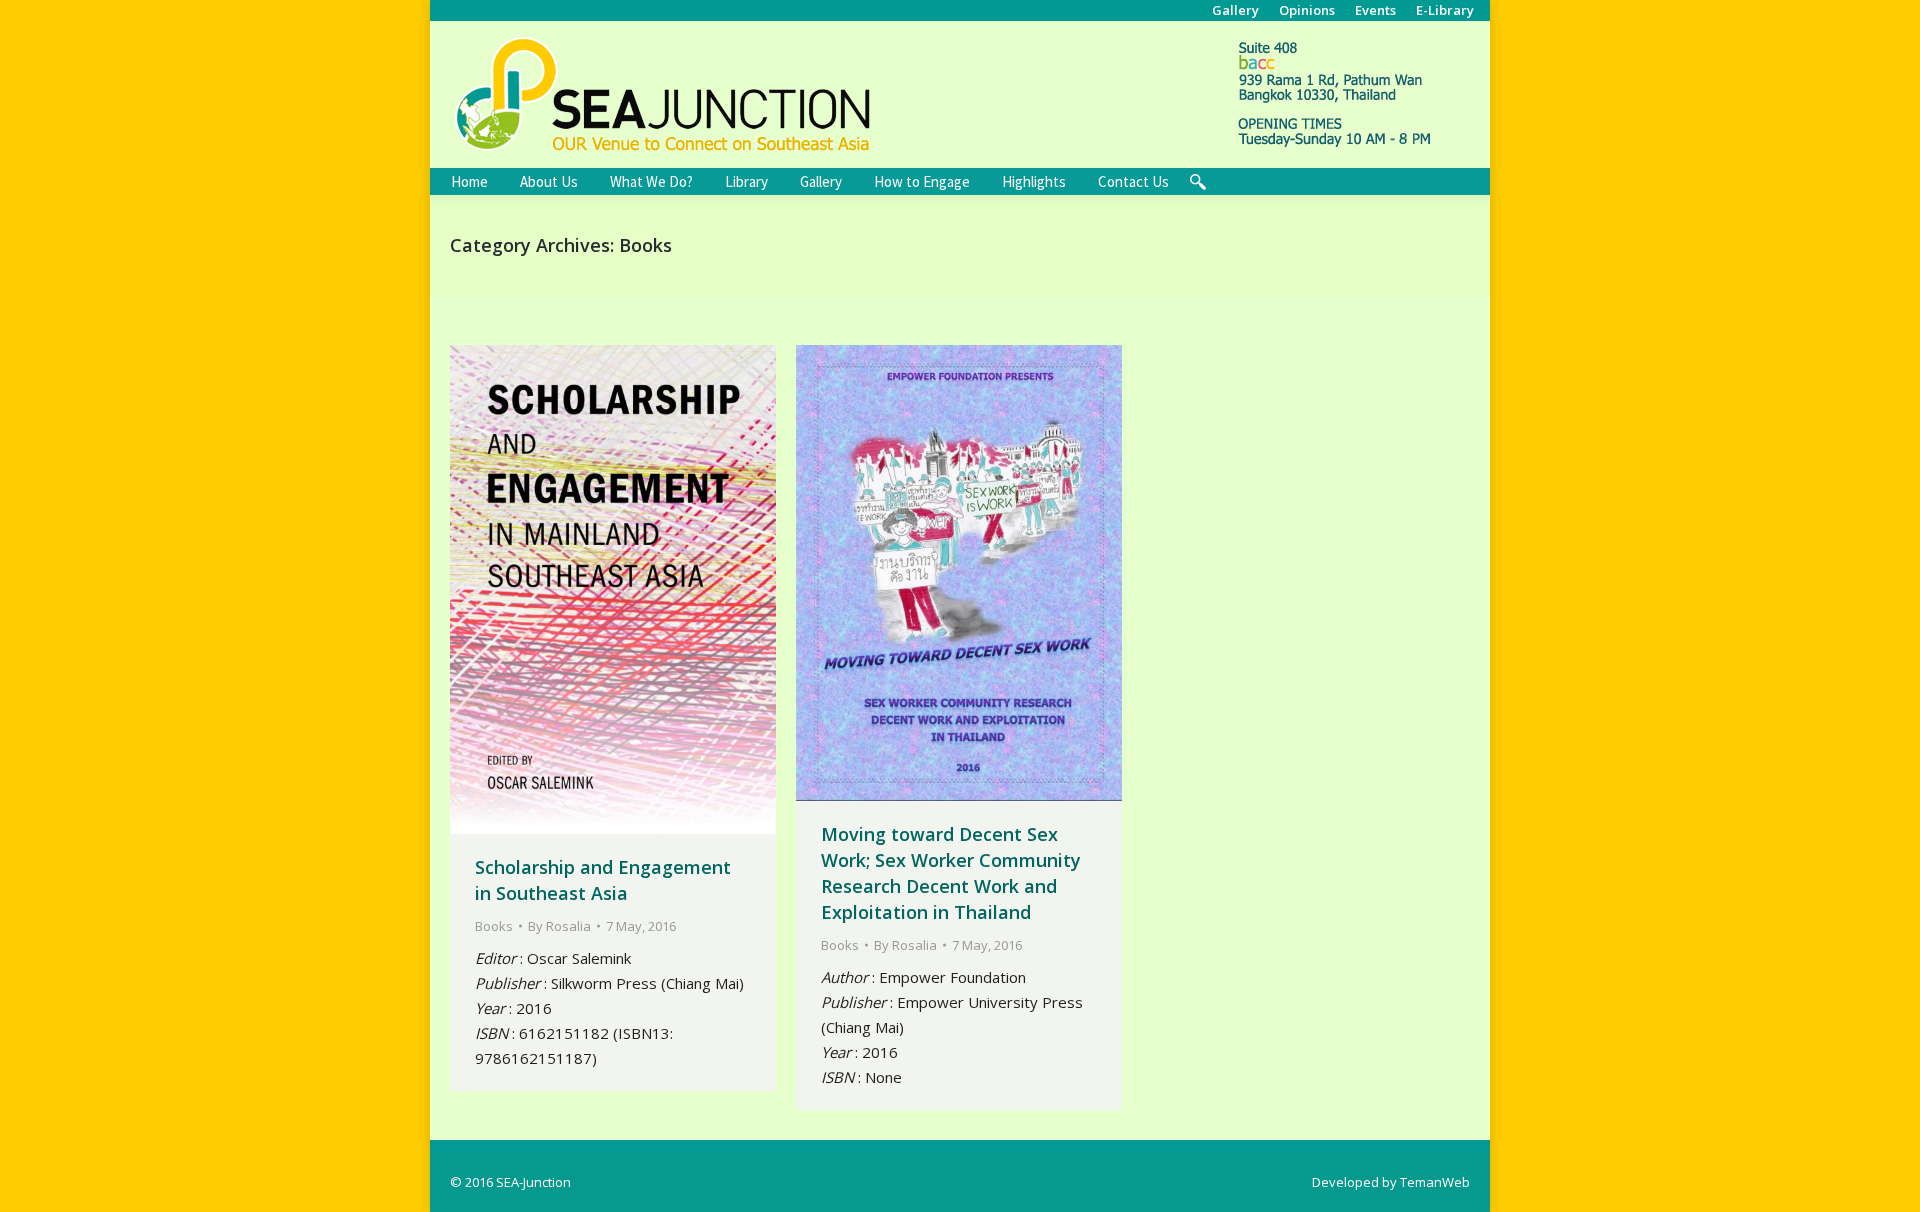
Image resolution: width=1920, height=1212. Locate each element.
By (559, 926)
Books (494, 926)
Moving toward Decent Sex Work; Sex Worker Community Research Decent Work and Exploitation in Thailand (951, 873)
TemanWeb (1435, 1182)
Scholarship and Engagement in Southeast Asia (603, 880)
